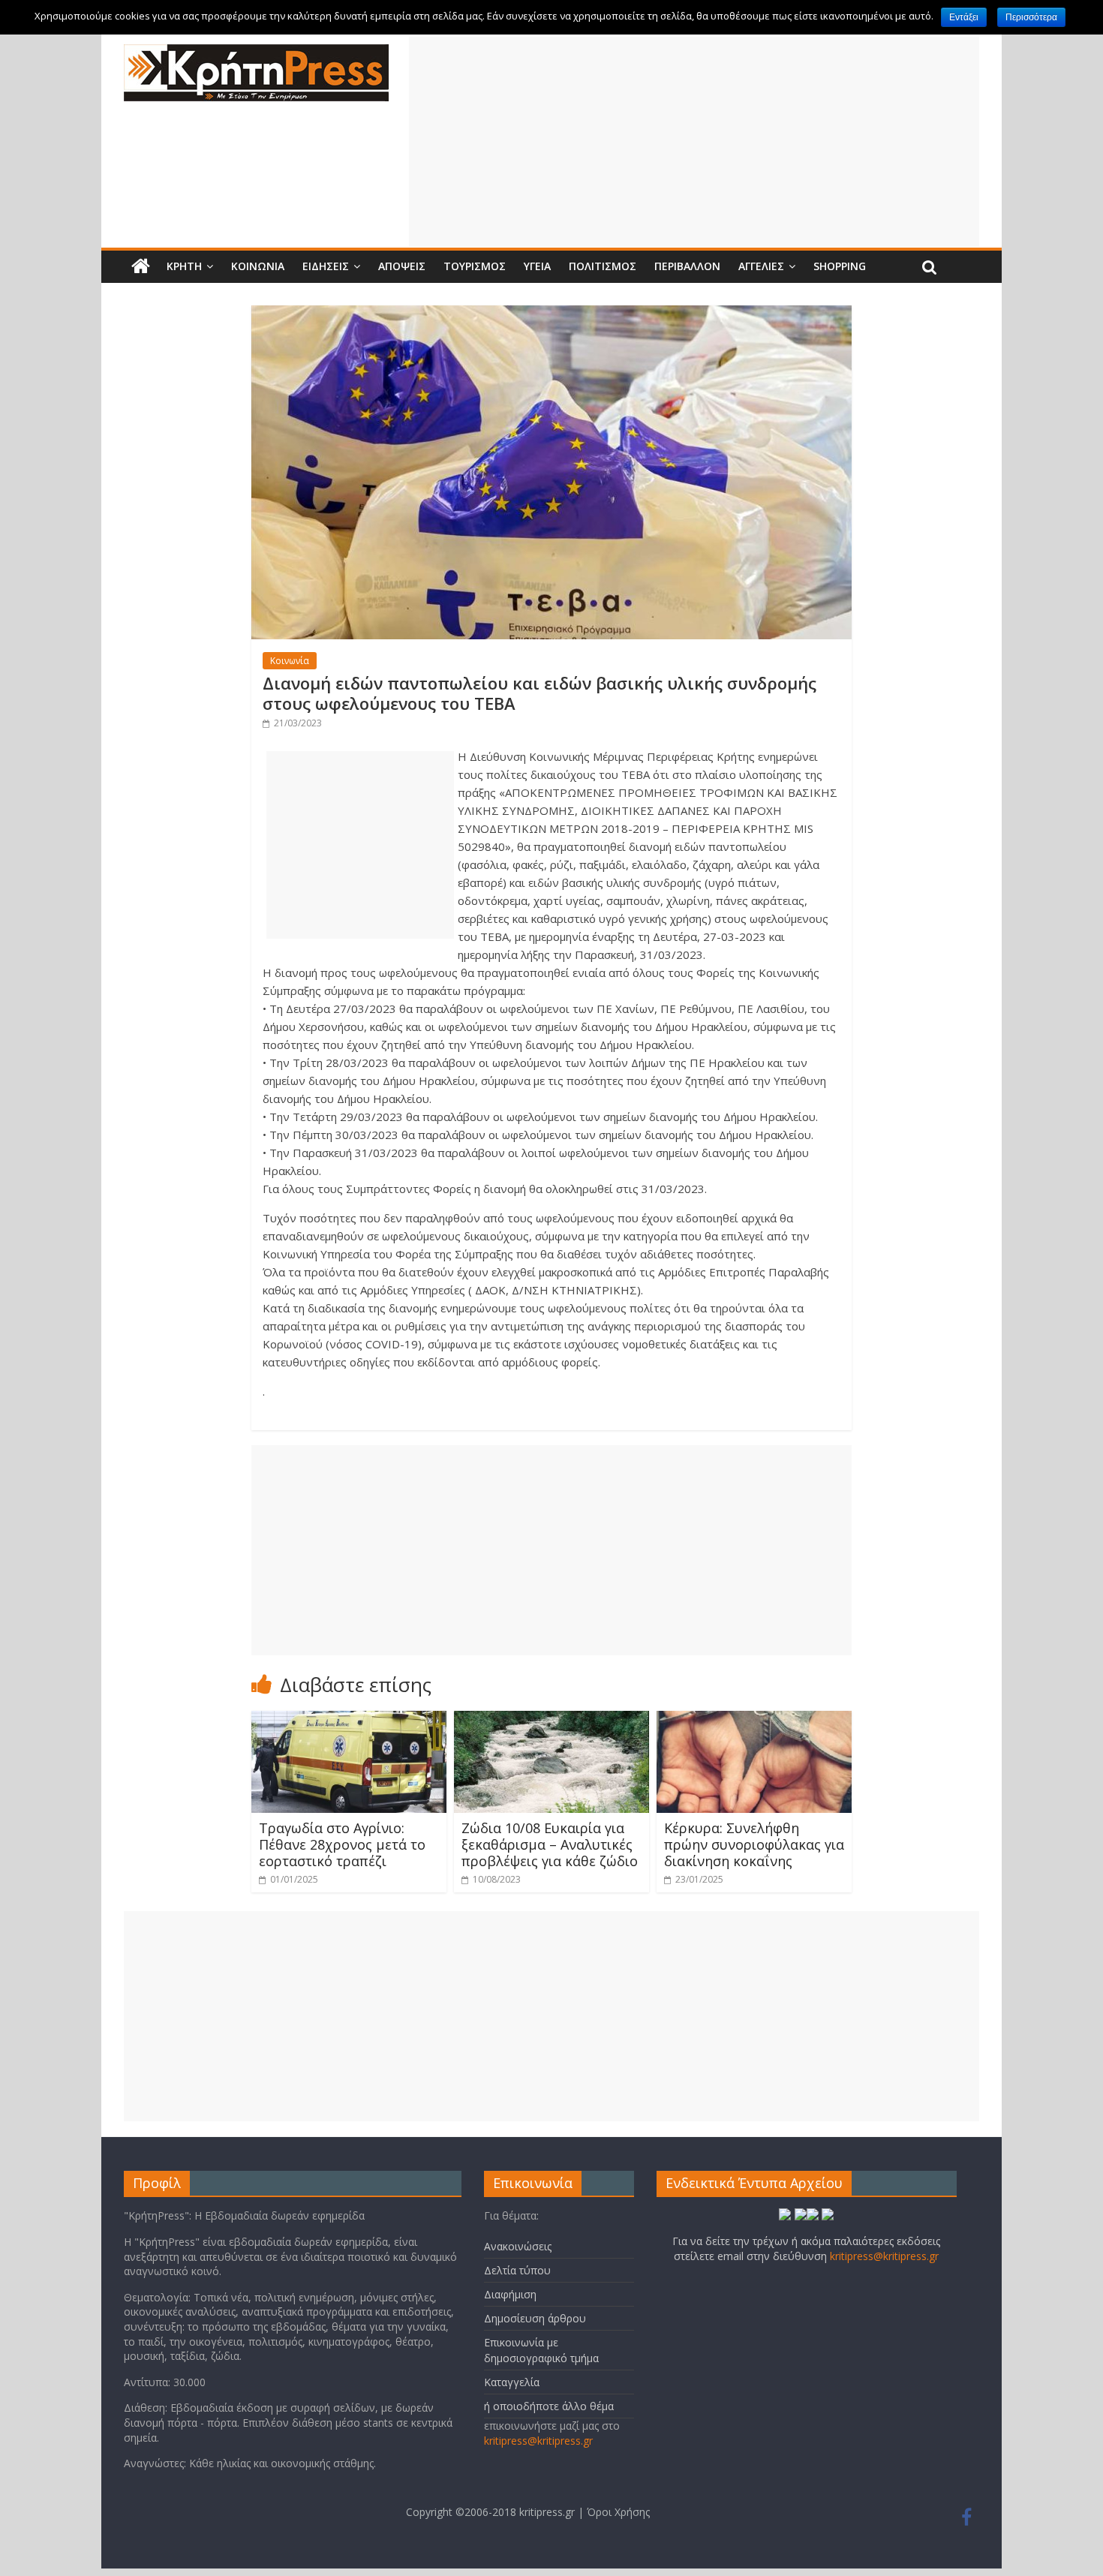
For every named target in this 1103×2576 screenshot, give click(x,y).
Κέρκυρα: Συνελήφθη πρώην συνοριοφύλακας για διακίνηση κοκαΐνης (754, 1844)
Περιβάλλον (687, 266)
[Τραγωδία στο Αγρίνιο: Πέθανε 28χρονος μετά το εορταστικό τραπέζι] (349, 1720)
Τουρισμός (475, 266)
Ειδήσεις (326, 266)
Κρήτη (184, 266)
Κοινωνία (258, 266)
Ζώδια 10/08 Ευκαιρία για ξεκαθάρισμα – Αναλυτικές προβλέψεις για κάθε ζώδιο (550, 1844)
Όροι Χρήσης (618, 2512)
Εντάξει (964, 17)
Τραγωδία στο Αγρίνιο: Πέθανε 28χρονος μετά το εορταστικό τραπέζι (342, 1844)
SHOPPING (840, 266)
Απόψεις (402, 266)
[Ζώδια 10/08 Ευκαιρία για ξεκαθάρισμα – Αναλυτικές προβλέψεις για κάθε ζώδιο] (551, 1720)
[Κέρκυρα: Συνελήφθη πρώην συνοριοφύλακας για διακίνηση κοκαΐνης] (754, 1720)
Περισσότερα (1031, 17)
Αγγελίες (761, 266)
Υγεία (537, 266)
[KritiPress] (256, 53)
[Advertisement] (694, 142)
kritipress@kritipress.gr (538, 2441)
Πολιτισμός (603, 266)
